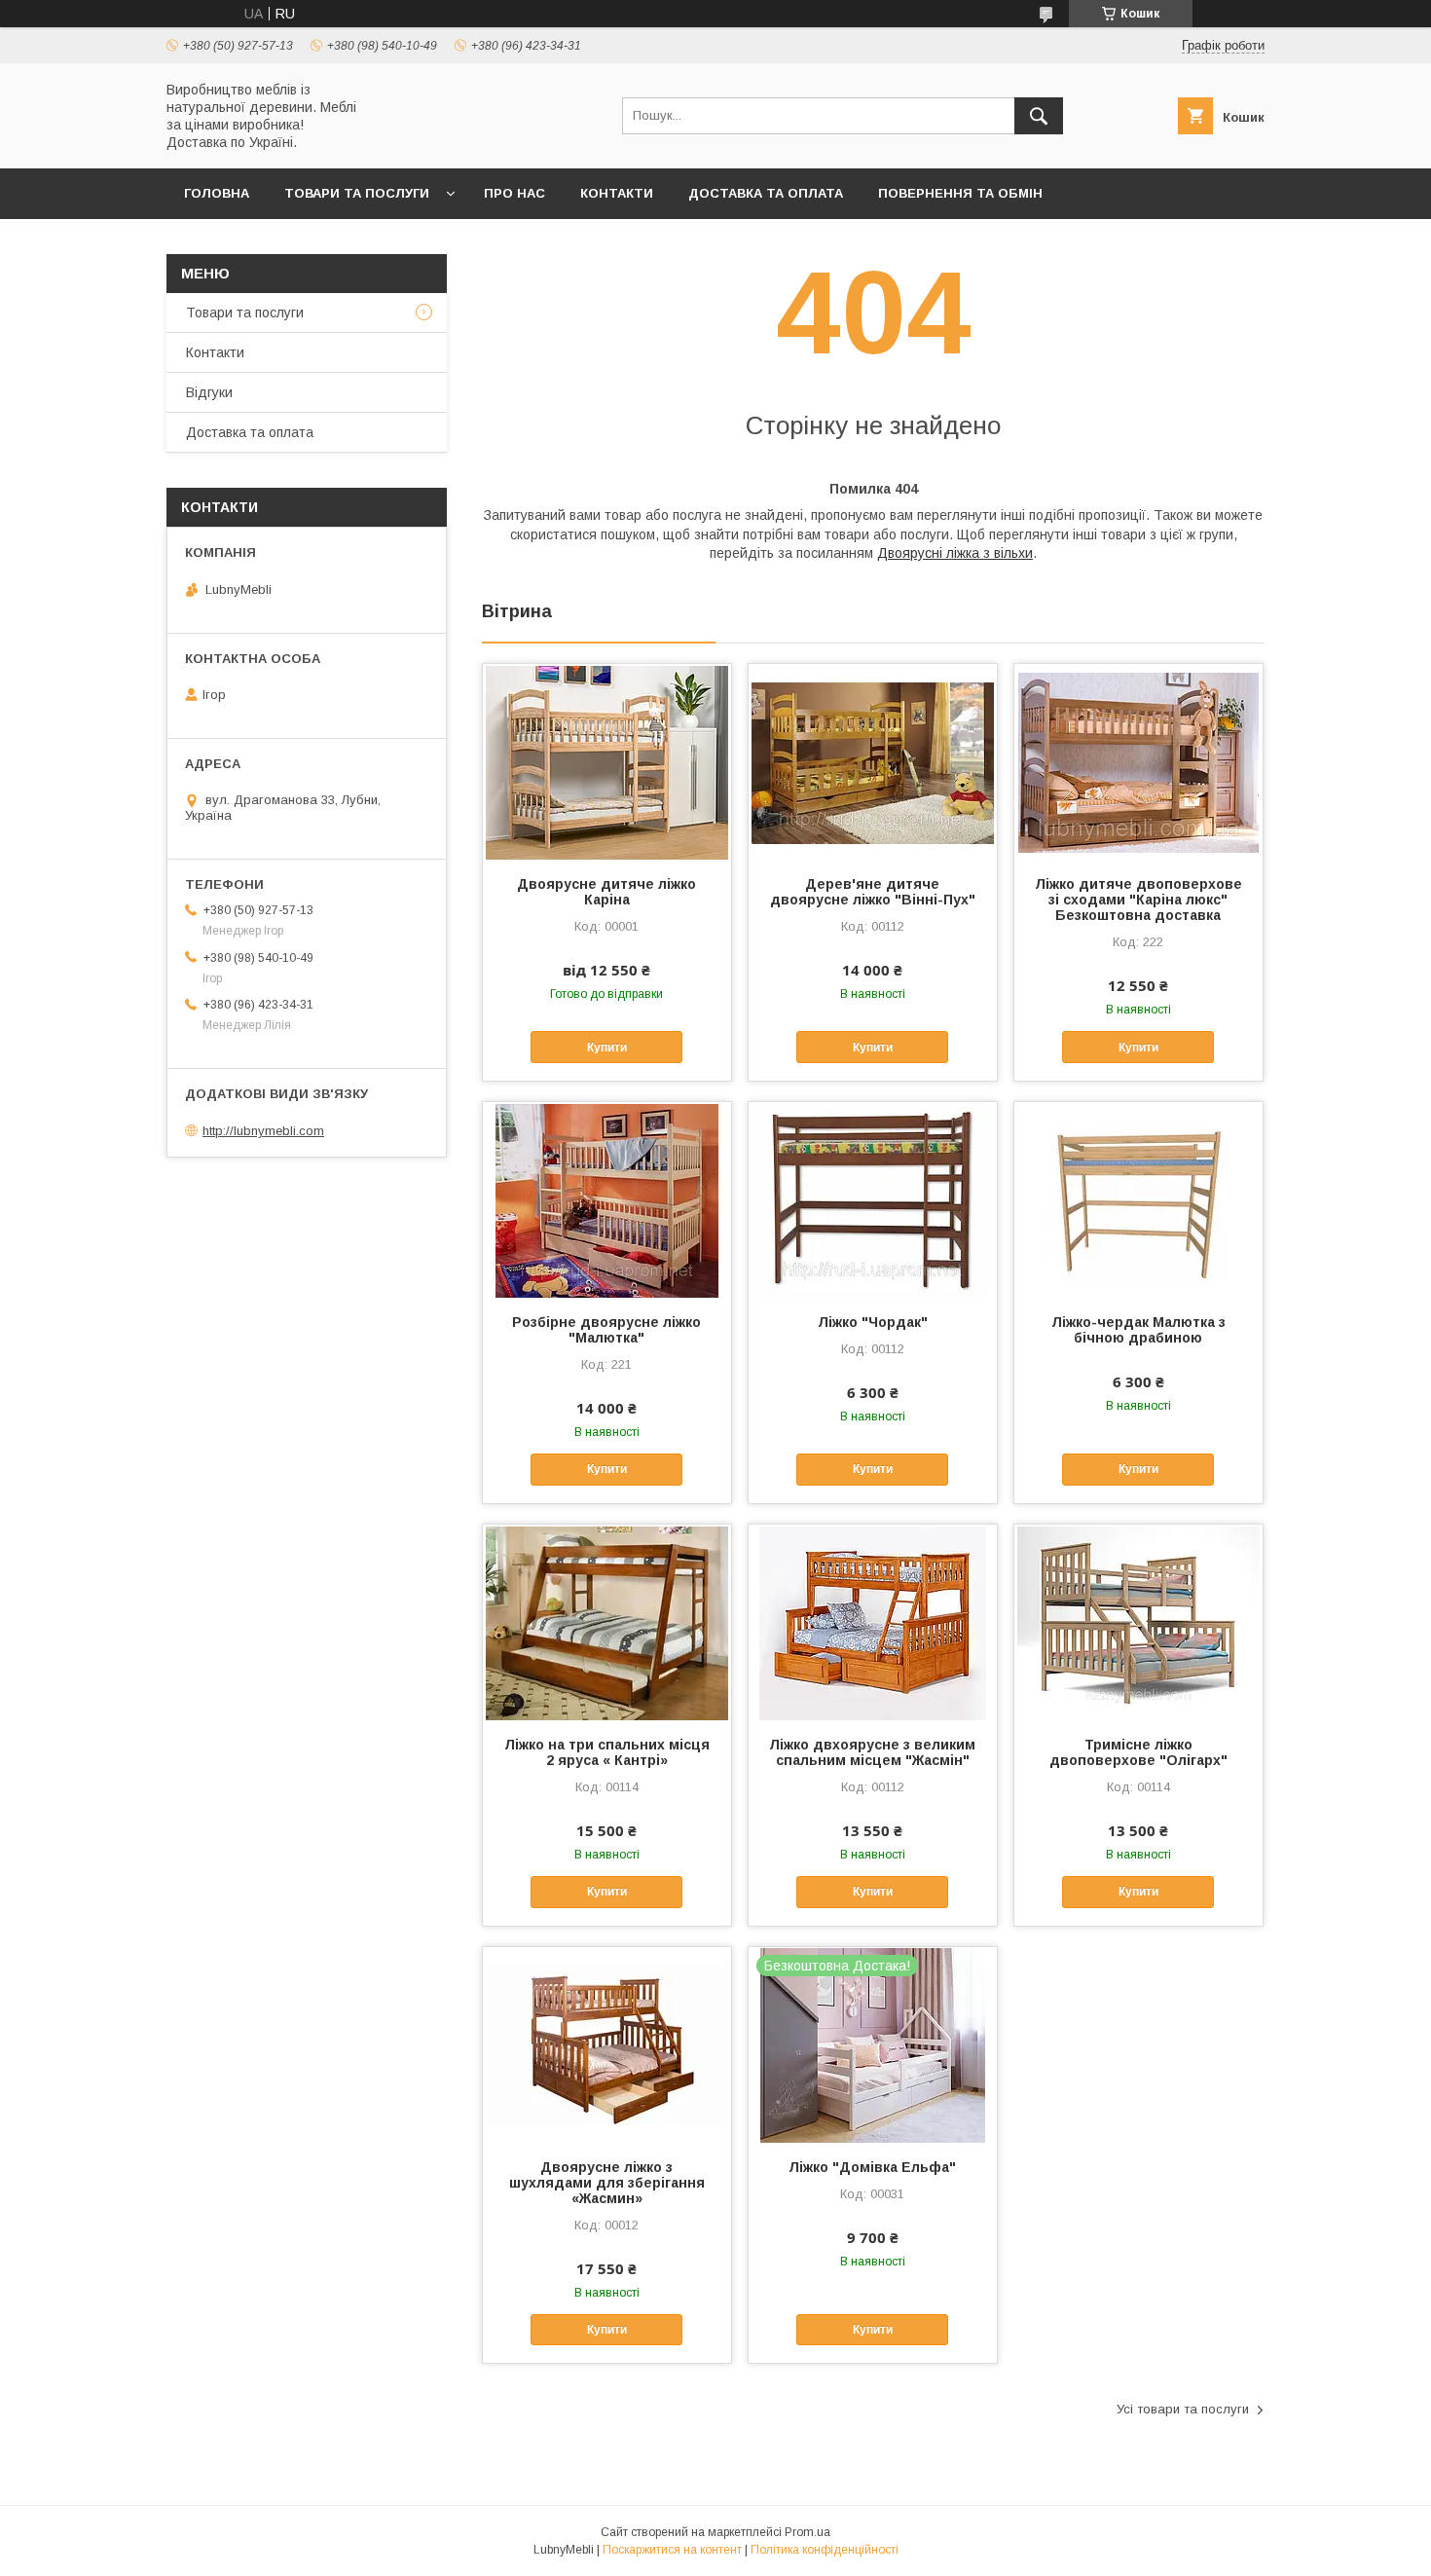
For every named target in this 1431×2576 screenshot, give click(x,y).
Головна (217, 193)
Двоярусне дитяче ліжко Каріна (606, 892)
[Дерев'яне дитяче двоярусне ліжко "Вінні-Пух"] (873, 761)
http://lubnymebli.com (263, 1131)
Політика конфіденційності (825, 2550)
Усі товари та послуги (1183, 2409)
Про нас (514, 193)
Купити (607, 1048)
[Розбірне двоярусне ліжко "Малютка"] (607, 1199)
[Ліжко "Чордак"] (873, 1199)
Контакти (617, 193)
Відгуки (209, 392)
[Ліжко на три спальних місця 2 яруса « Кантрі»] (607, 1622)
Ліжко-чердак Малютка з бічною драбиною (1138, 1330)
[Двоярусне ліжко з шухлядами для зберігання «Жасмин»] (607, 2044)
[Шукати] (1039, 116)
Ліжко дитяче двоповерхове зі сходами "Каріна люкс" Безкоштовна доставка (1138, 900)
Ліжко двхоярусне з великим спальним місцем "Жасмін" (872, 1752)
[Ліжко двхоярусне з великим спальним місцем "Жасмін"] (873, 1622)
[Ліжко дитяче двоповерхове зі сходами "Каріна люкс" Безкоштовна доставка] (1138, 761)
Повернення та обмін (960, 193)
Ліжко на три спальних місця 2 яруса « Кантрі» (607, 1752)
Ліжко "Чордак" (873, 1322)
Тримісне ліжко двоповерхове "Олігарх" (1138, 1752)
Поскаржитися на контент (672, 2550)
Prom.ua (807, 2532)
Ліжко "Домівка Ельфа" (872, 2167)
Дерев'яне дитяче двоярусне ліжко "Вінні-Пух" (873, 892)
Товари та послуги (357, 193)
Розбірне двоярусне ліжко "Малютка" (606, 1330)
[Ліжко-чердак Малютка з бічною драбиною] (1138, 1199)
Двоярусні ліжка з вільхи (955, 553)
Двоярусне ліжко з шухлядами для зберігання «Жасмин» (607, 2183)
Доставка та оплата (766, 193)
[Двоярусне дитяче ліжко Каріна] (607, 761)
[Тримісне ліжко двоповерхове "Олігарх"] (1138, 1622)
